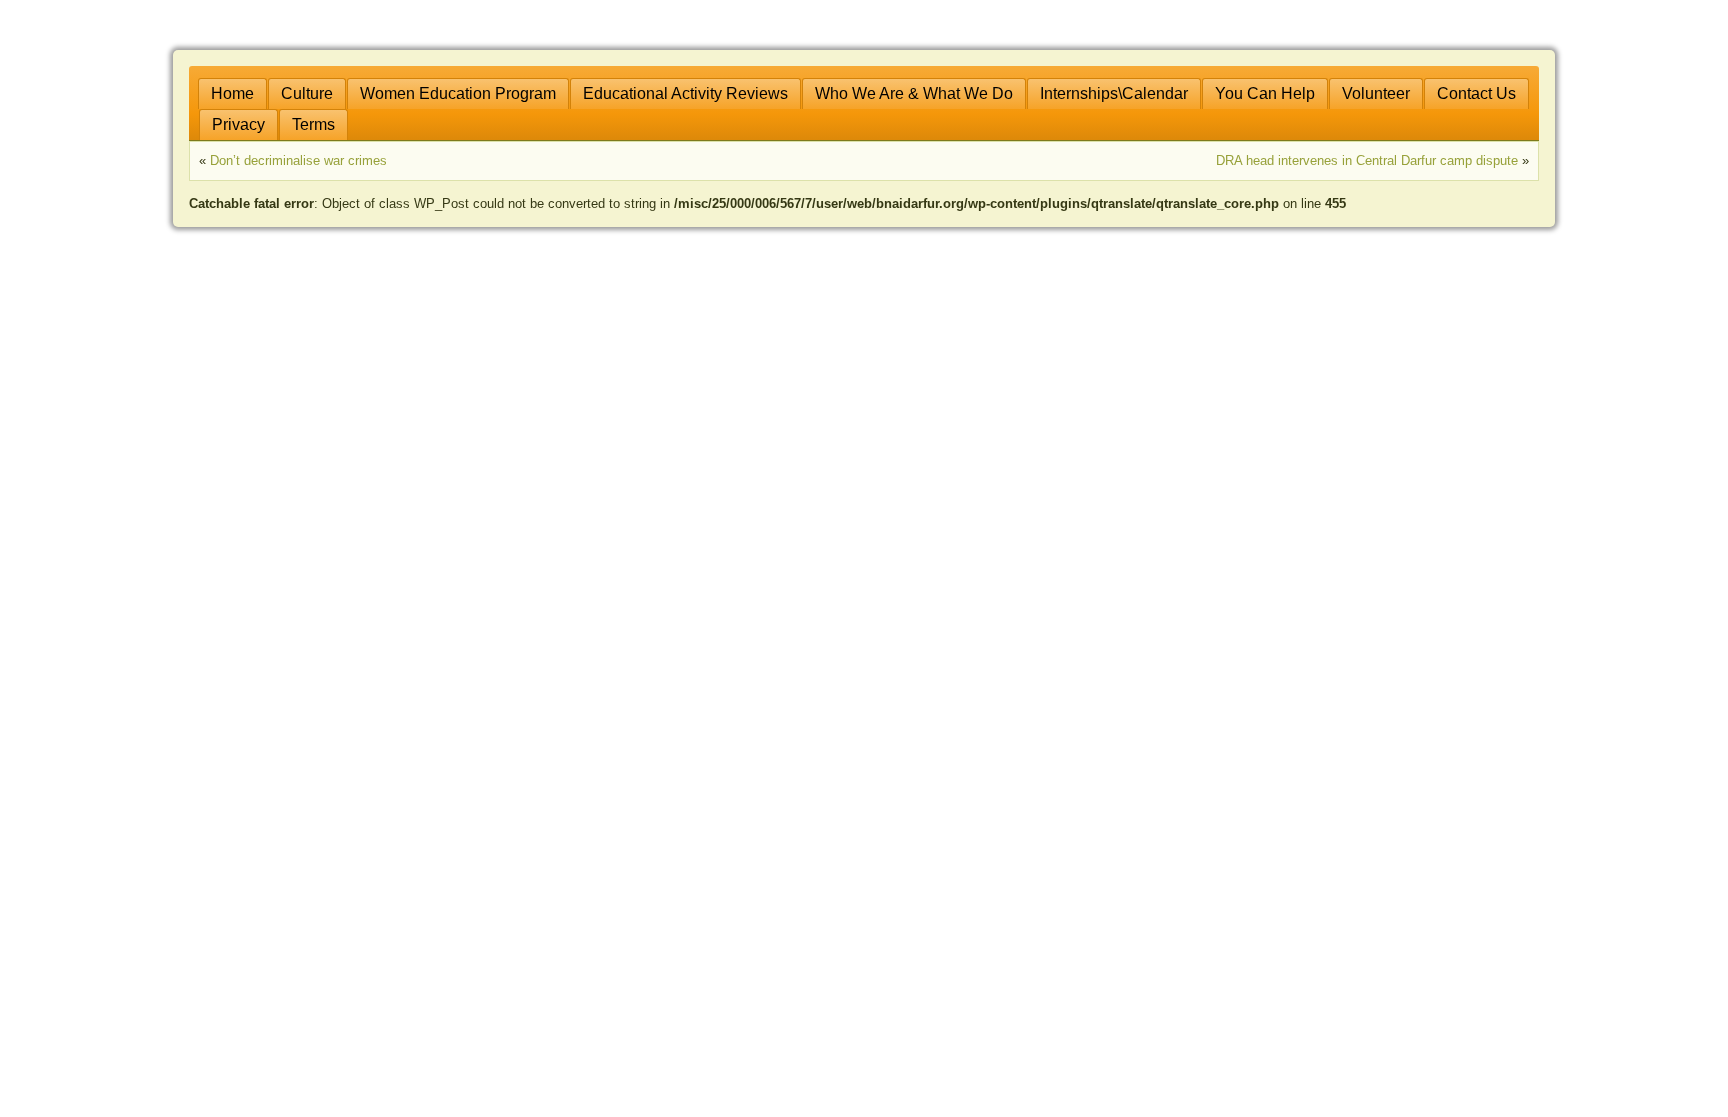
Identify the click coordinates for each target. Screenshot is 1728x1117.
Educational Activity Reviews (685, 93)
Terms (313, 124)
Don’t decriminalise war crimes (298, 160)
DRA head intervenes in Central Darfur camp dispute (1367, 160)
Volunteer (1376, 93)
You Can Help (1265, 93)
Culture (307, 93)
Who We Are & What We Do (914, 93)
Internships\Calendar (1114, 93)
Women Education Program (458, 93)
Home (232, 93)
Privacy (238, 124)
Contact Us (1476, 93)
